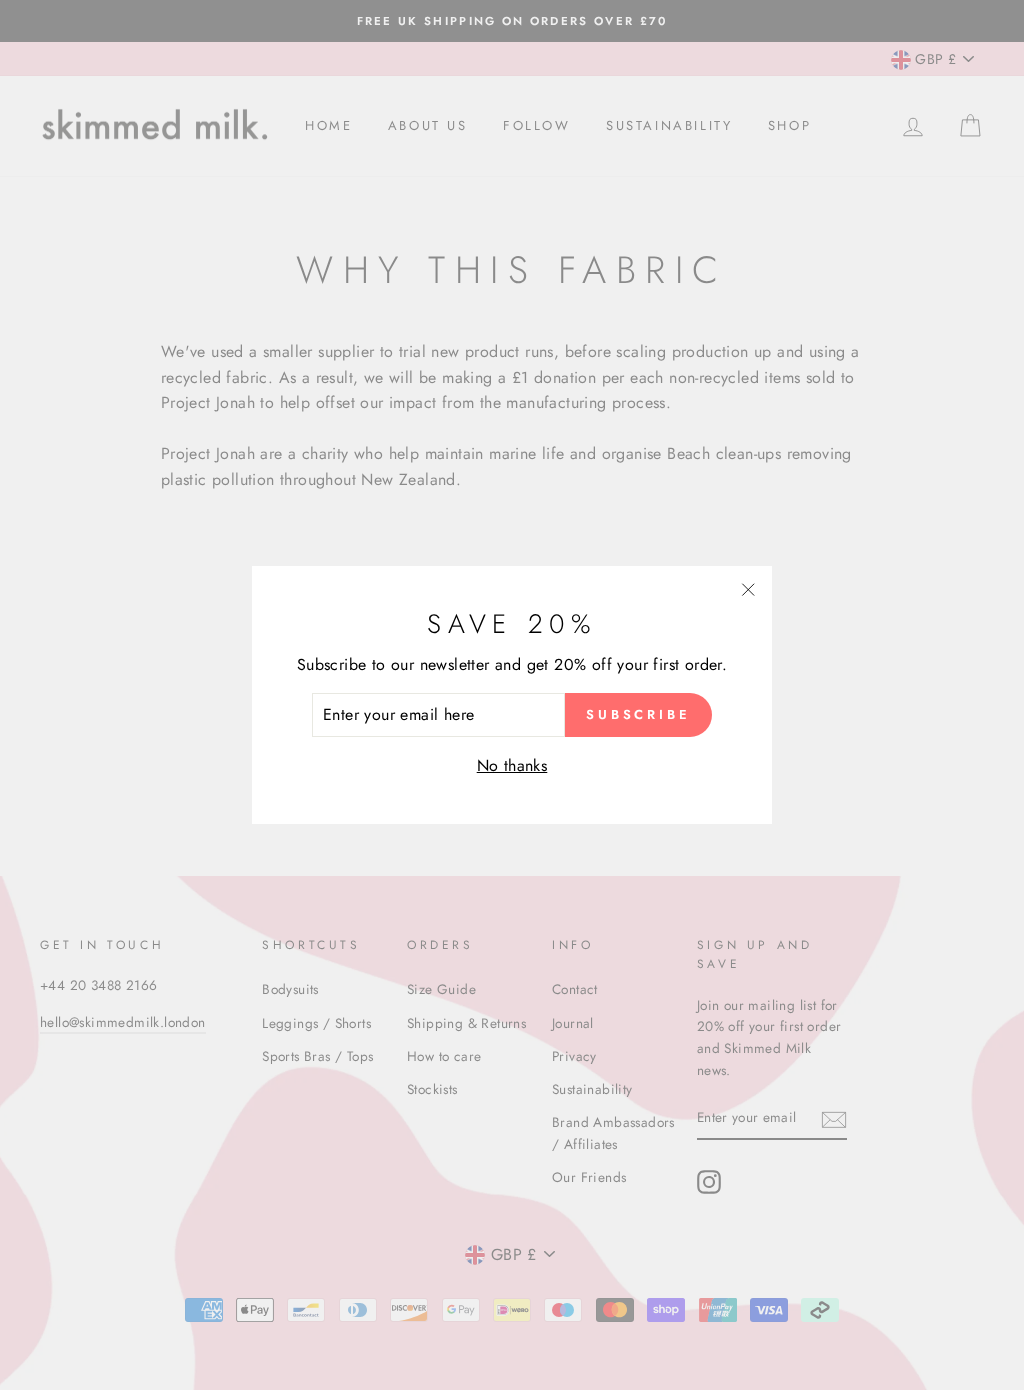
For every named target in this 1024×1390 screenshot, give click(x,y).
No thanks (512, 765)
